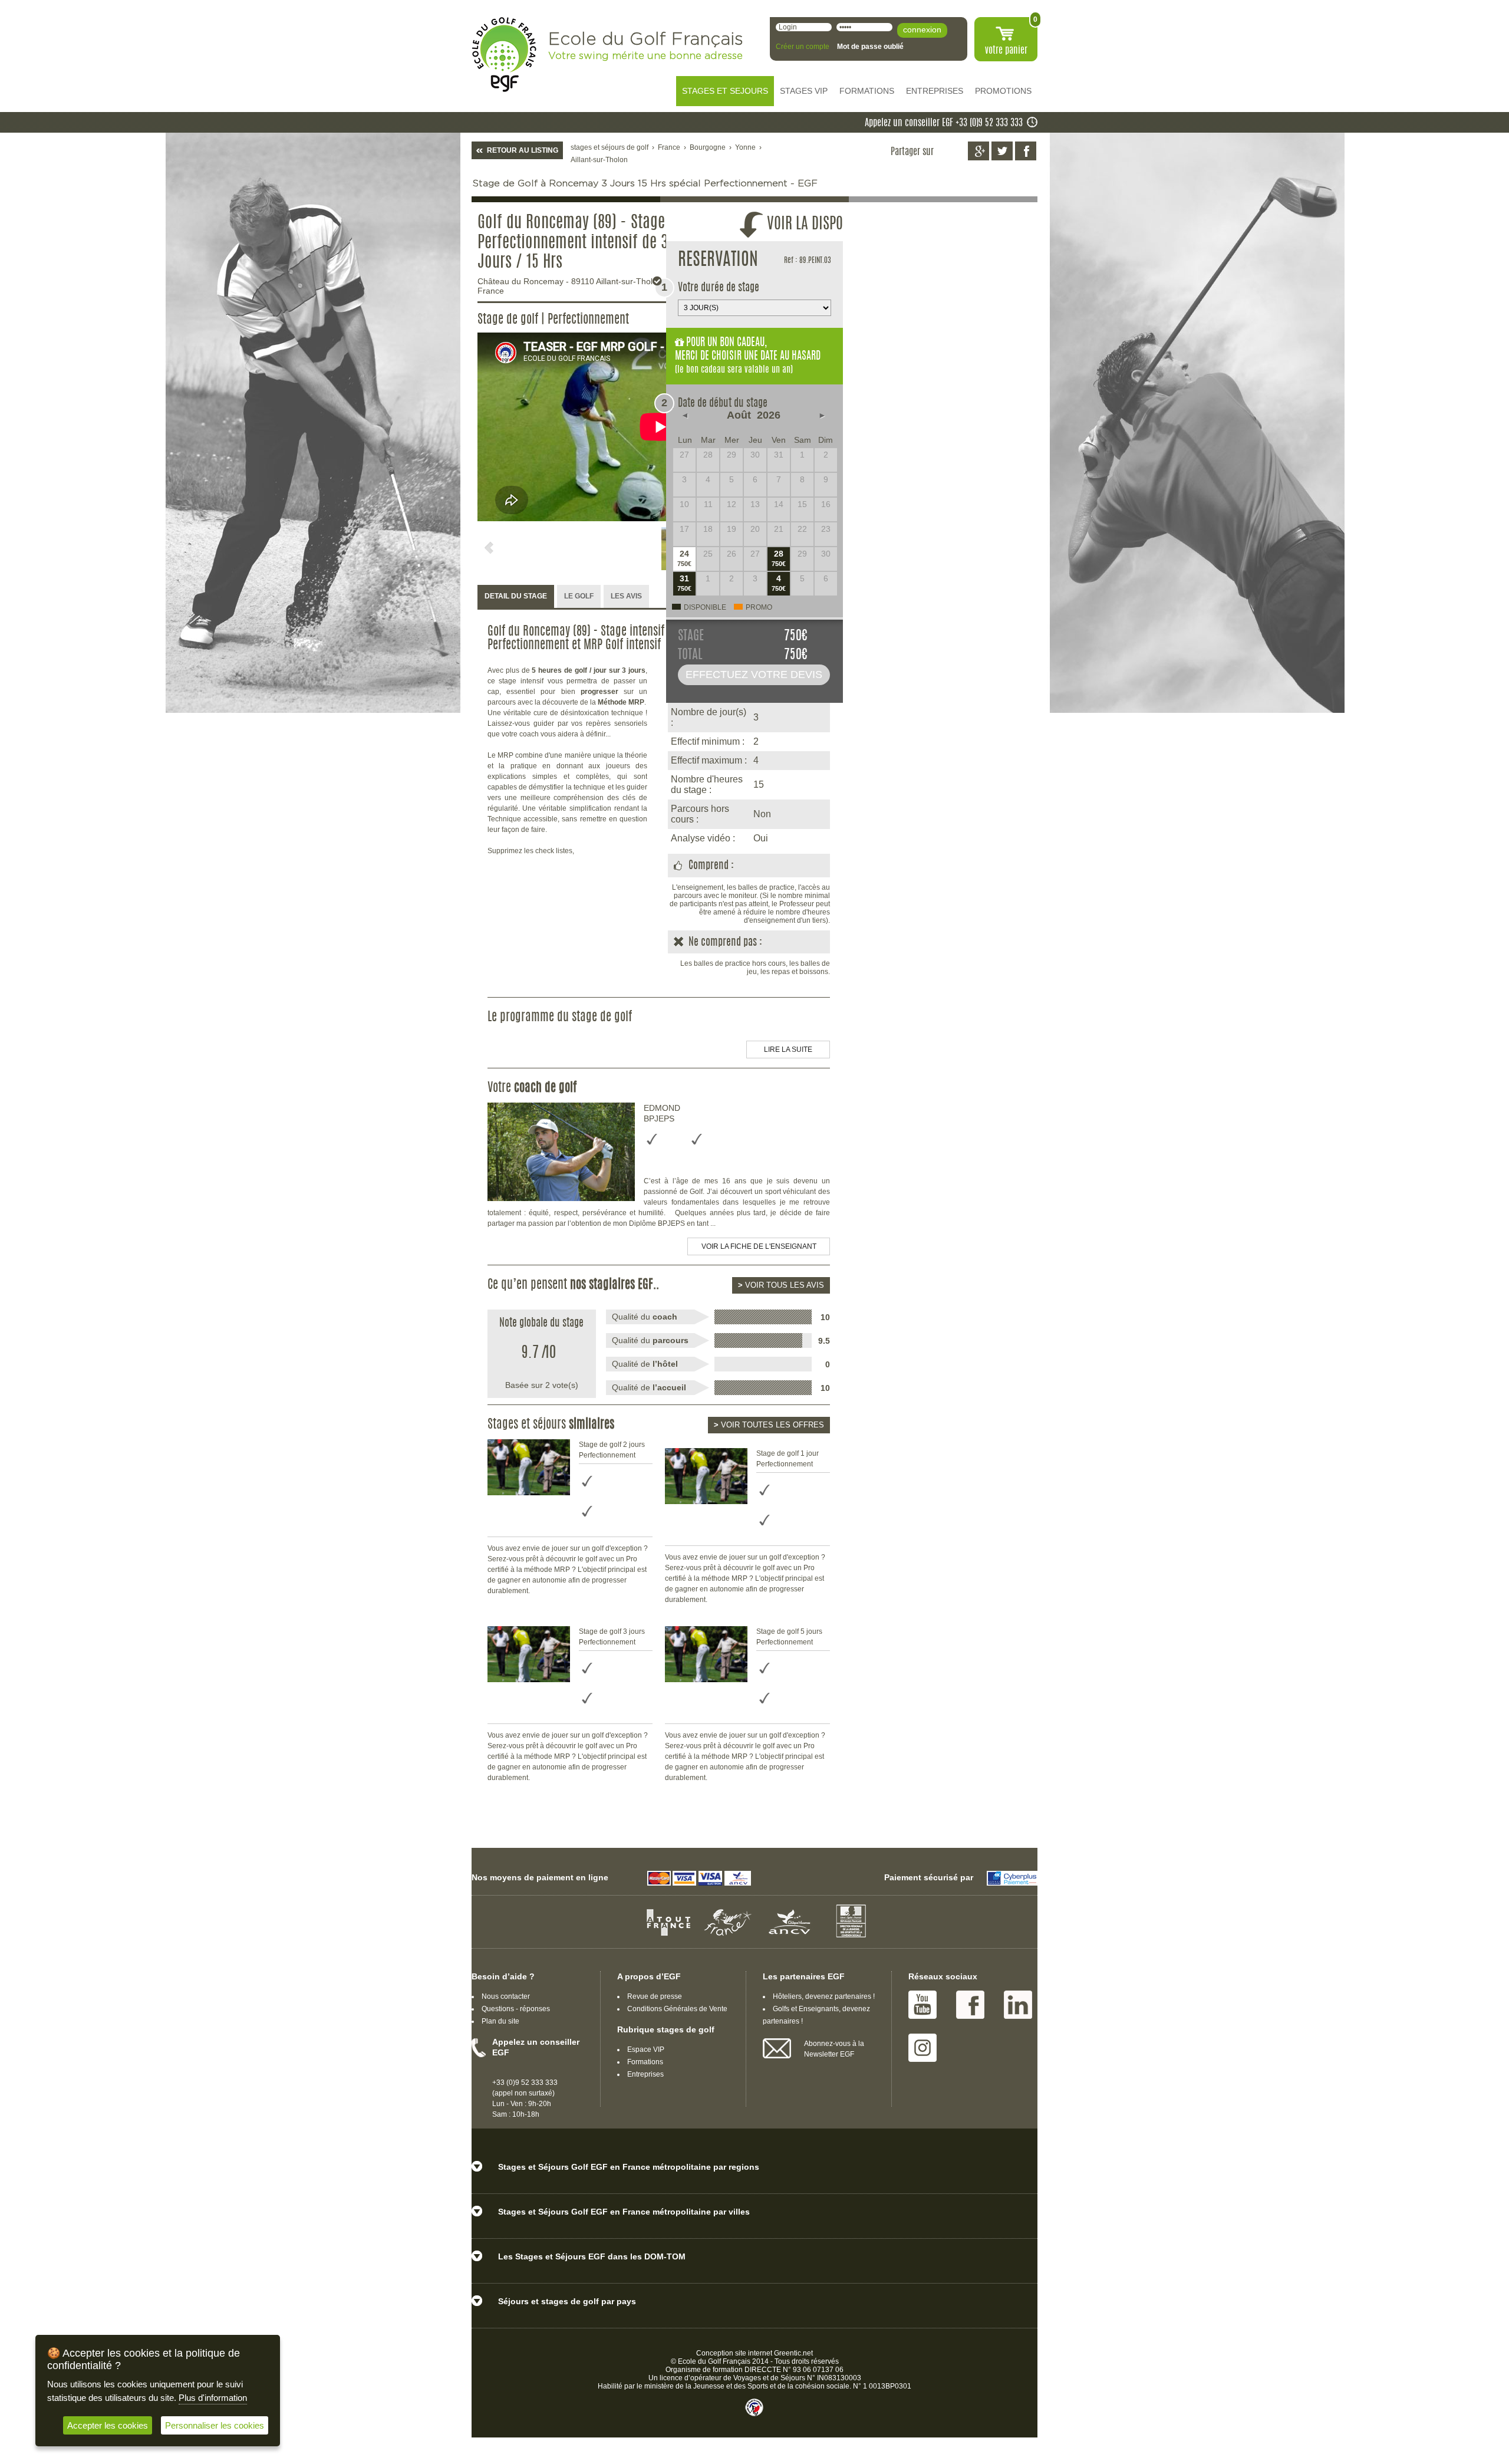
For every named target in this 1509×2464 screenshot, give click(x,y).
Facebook (970, 2005)
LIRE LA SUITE (788, 1050)
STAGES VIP (804, 91)
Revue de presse (655, 1996)
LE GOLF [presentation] (579, 596)
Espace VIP (646, 2050)
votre (1006, 51)
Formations (645, 2062)
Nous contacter (506, 1996)
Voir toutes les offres (769, 1425)
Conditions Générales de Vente (677, 2009)
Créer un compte (803, 47)
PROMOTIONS (1003, 91)
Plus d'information (213, 2398)
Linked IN (1018, 2005)
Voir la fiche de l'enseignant (759, 1246)
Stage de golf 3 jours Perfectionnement (612, 1637)
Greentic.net (793, 2353)
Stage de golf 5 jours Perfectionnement (789, 1637)
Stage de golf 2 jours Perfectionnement (612, 1450)
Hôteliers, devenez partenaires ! (824, 1996)
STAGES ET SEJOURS (725, 91)
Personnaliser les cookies (215, 2425)
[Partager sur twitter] (1002, 151)
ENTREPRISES (935, 91)
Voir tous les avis (781, 1285)
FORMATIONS (867, 91)
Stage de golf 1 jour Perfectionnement (788, 1459)
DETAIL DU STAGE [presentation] (516, 596)
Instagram (922, 2048)
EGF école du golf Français (504, 55)
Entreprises (645, 2074)
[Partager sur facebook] (1026, 151)
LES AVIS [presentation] (626, 596)
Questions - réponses (516, 2009)
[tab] (516, 597)
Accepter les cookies (108, 2425)
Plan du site (500, 2021)
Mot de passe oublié (870, 47)
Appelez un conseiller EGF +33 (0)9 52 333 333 (944, 123)
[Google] (978, 151)
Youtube (922, 2005)
